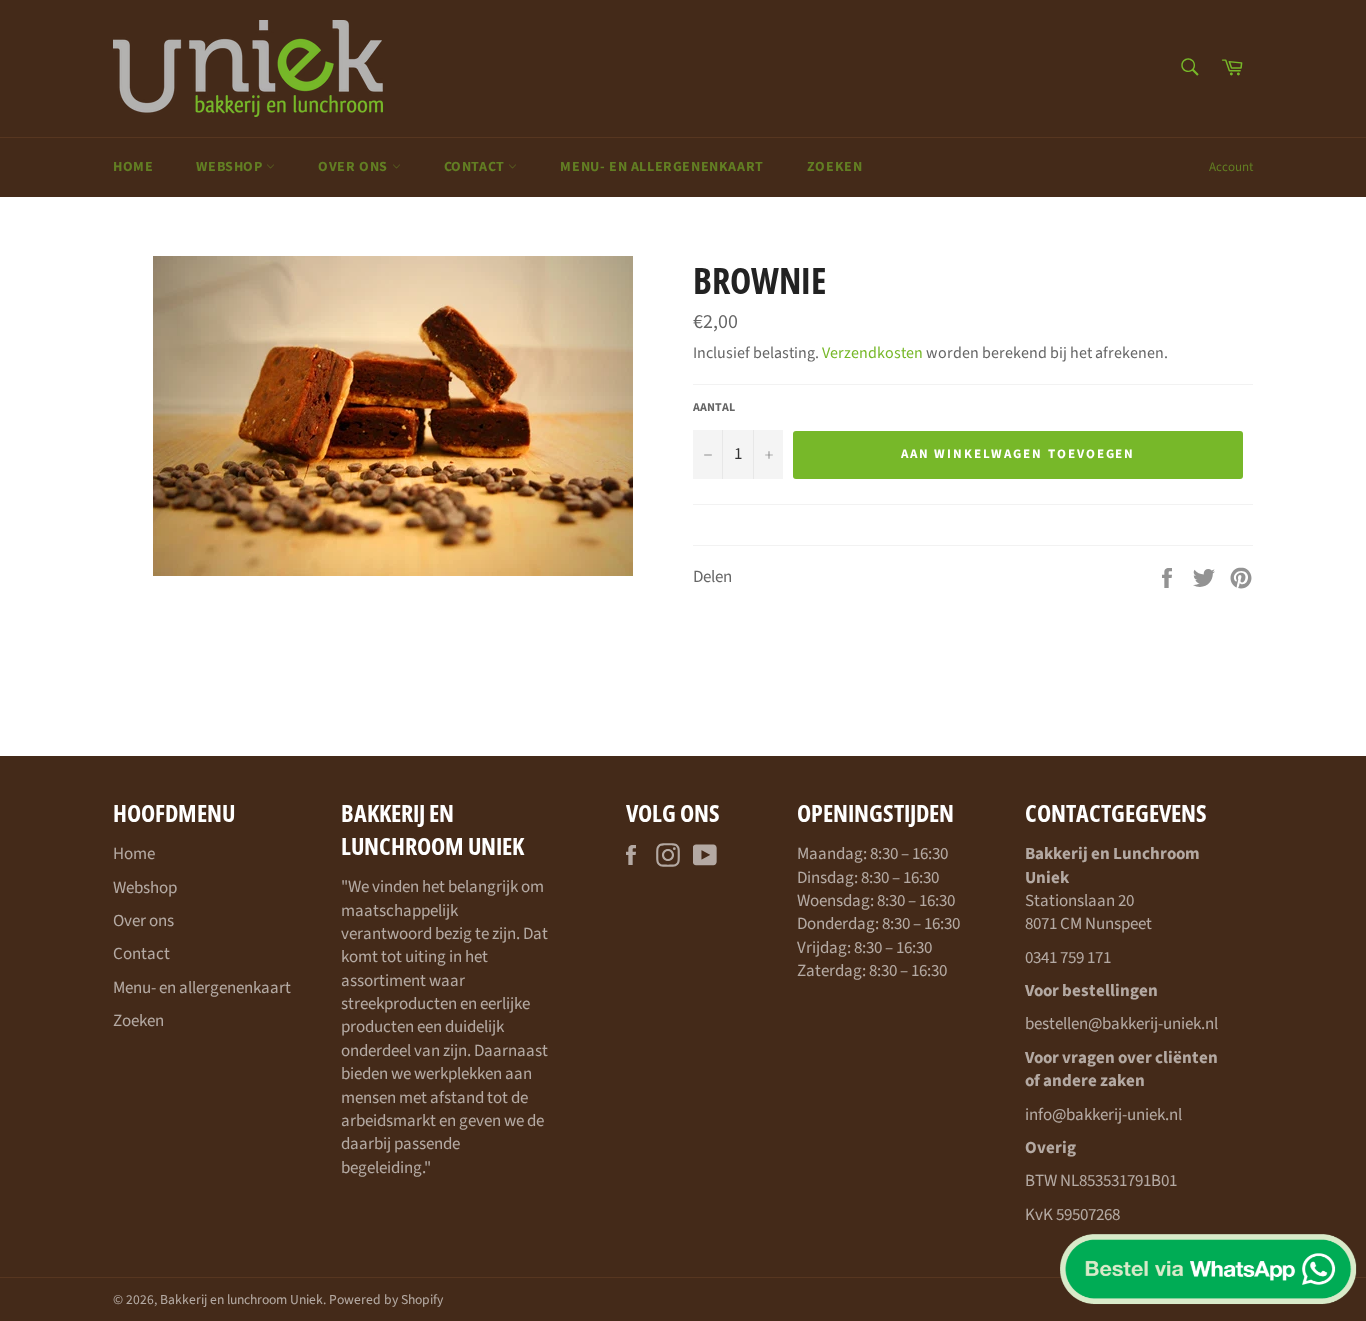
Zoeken (835, 167)
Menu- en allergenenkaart (661, 167)
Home (133, 167)
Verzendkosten (872, 353)
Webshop (231, 167)
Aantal (714, 408)
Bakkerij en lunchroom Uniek (241, 1299)
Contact (476, 167)
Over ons (354, 167)
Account (1231, 167)
